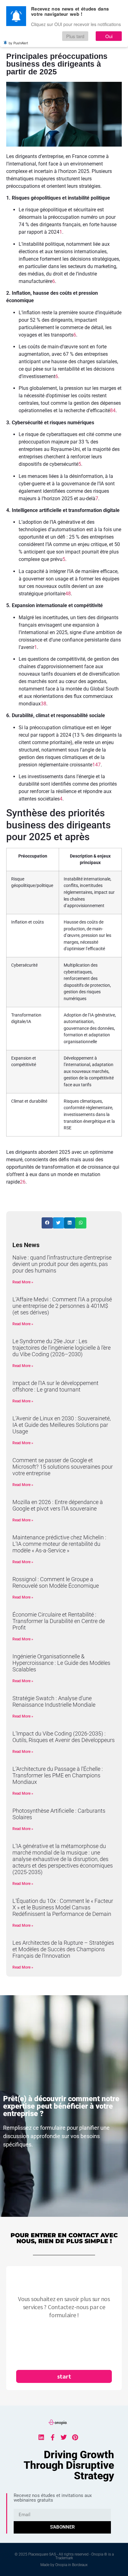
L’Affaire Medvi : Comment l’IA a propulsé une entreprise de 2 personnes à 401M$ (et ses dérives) (62, 1306)
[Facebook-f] (53, 2437)
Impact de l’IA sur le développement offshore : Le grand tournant (55, 1386)
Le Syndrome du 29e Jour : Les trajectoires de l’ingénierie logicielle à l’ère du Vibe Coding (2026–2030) (62, 1348)
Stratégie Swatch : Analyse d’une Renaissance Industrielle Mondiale (54, 1701)
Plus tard (75, 36)
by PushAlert (18, 43)
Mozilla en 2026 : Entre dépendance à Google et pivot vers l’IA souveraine (58, 1505)
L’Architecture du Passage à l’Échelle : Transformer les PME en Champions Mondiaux (58, 1775)
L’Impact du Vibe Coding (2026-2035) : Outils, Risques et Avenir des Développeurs (64, 1737)
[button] (47, 1223)
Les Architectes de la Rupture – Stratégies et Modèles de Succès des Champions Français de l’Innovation (63, 1949)
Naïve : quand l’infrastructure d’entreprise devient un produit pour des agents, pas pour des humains (62, 1264)
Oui (109, 36)
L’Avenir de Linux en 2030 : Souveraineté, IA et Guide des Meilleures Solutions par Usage (62, 1425)
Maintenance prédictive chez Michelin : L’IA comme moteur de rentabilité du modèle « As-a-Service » (59, 1544)
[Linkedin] (41, 2437)
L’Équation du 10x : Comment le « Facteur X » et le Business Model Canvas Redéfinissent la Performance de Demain (63, 1907)
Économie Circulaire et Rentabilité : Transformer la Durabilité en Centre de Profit (59, 1621)
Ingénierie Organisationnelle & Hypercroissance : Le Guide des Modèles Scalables (61, 1663)
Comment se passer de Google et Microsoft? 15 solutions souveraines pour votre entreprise (63, 1467)
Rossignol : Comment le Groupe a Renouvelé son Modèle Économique (56, 1582)
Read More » (23, 1282)
